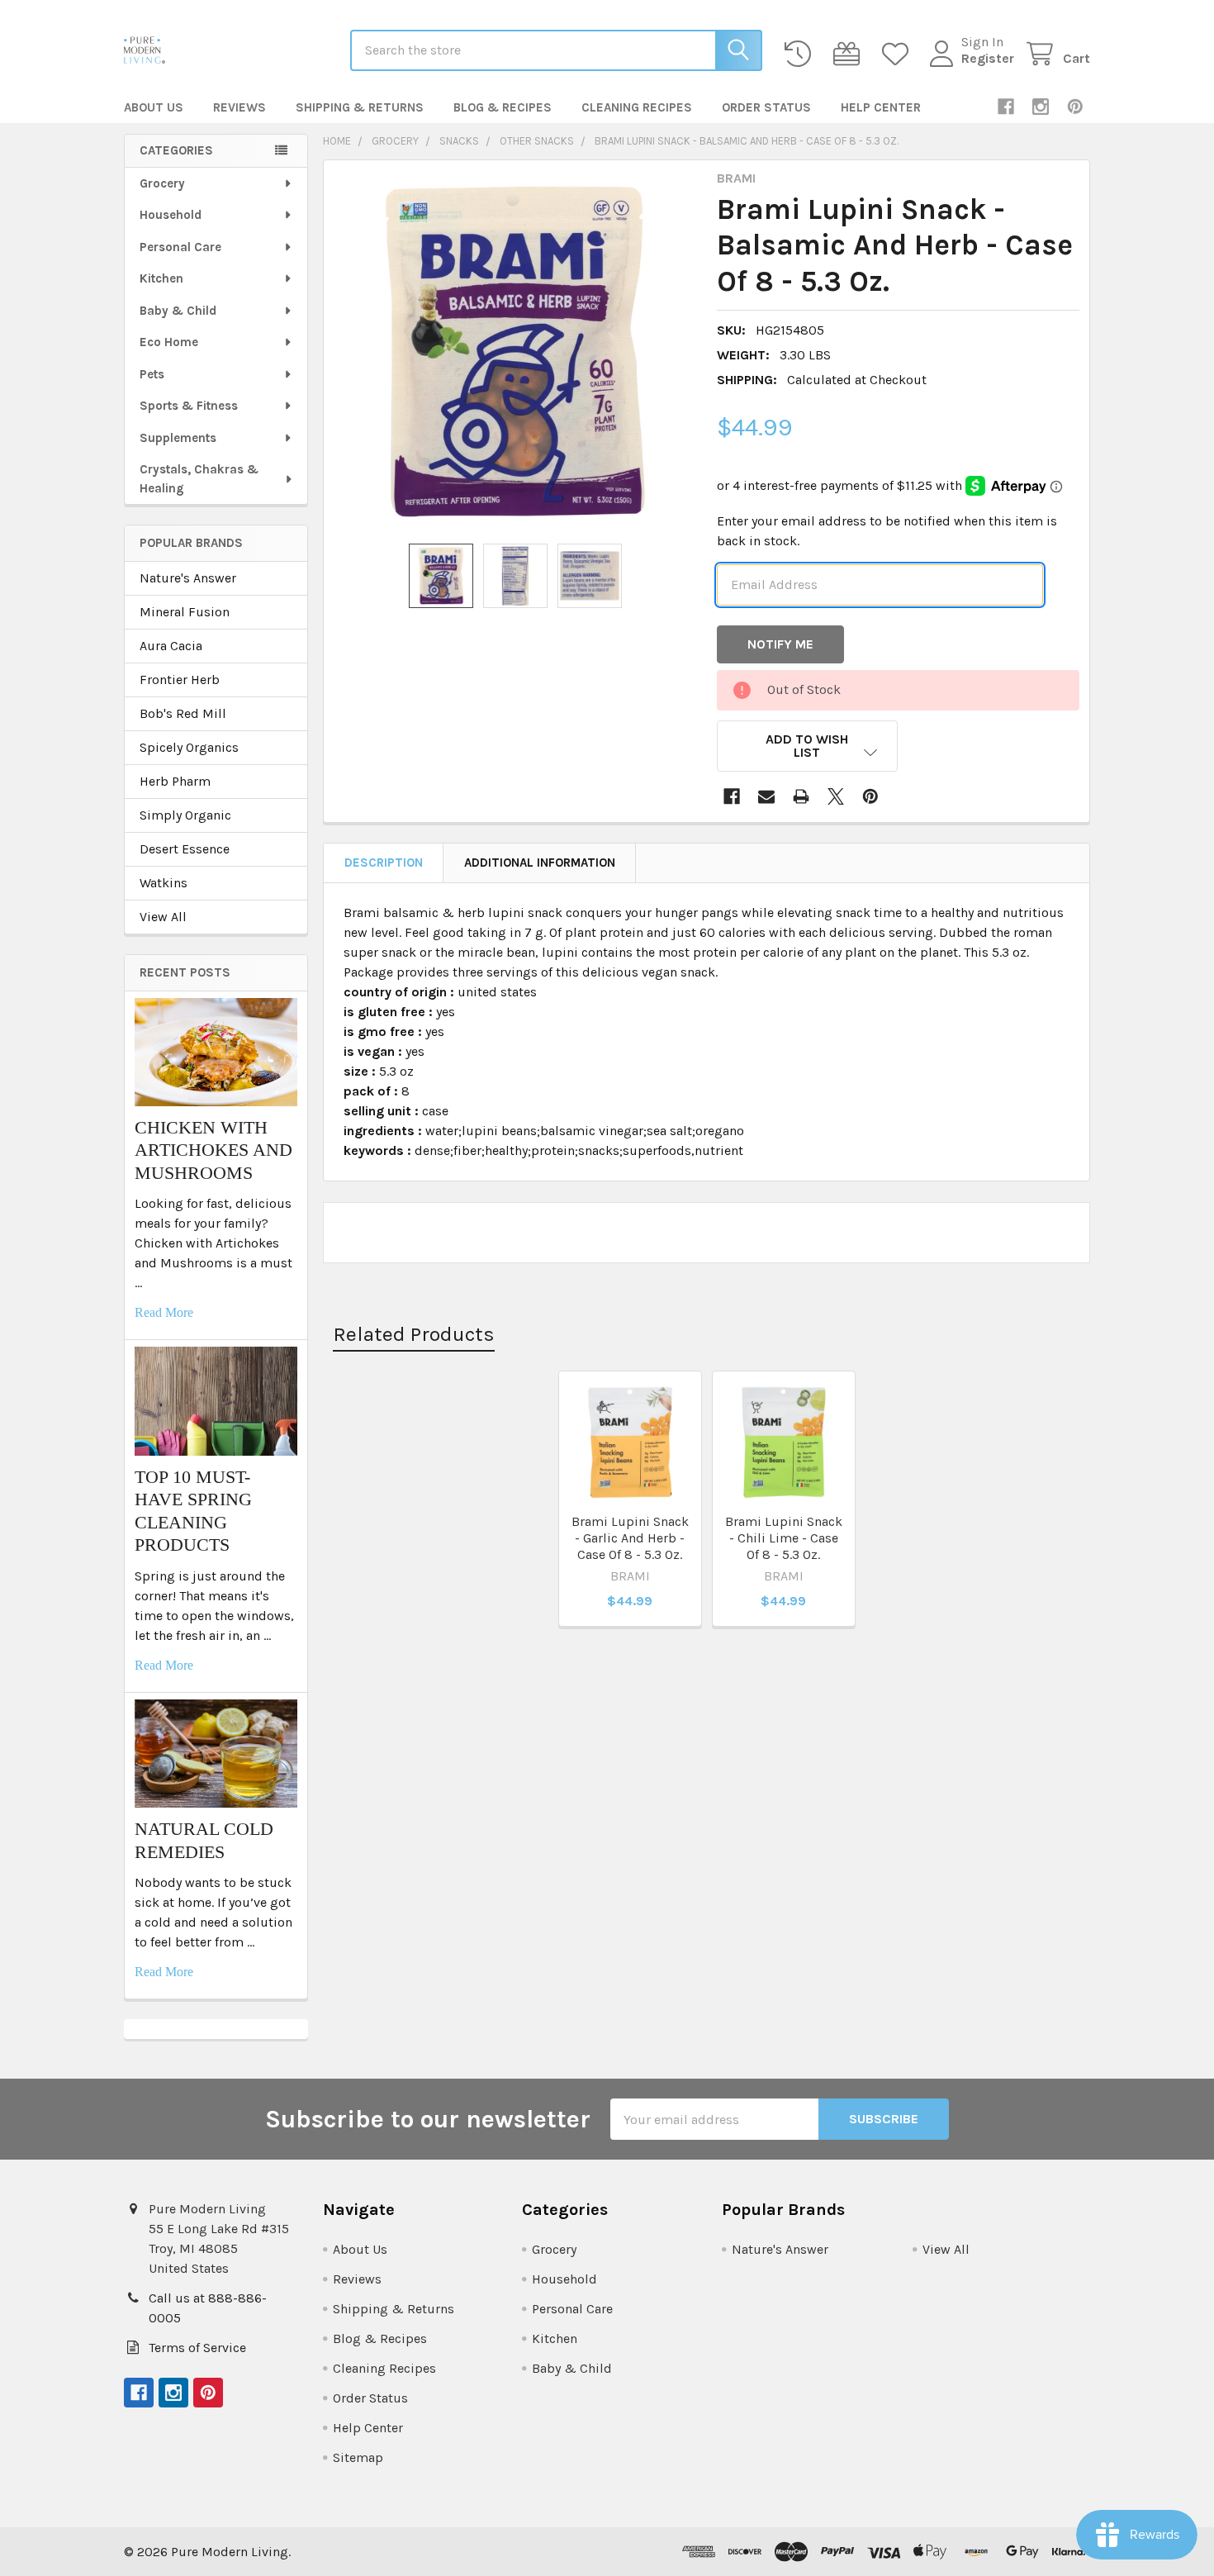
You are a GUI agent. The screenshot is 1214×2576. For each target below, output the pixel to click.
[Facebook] (1006, 107)
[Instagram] (1041, 107)
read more (164, 1312)
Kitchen (161, 278)
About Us (154, 107)
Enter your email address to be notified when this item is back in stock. (887, 531)
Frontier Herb (180, 680)
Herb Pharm (175, 781)
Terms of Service (197, 2348)
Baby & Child (178, 311)
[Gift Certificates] (850, 54)
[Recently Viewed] (801, 54)
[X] (836, 796)
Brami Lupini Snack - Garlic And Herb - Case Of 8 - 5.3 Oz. (630, 1538)
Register (988, 58)
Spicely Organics (189, 747)
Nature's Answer (188, 578)
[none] (515, 352)
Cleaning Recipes (637, 107)
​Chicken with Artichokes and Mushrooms (213, 1150)
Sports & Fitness (189, 406)
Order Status (766, 107)
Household (171, 215)
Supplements (178, 438)
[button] (808, 746)
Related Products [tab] (414, 1334)
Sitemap (358, 2457)
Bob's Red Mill (183, 713)
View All (163, 917)
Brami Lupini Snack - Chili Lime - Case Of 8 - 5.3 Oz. (784, 1538)
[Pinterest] (1075, 107)
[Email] (766, 796)
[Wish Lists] (899, 54)
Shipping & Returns (360, 107)
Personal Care (180, 247)
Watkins (164, 883)
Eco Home (169, 342)
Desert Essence (185, 849)
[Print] (801, 796)
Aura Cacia (171, 646)
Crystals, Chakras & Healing (199, 479)
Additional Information (540, 863)
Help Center (881, 107)
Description (384, 863)
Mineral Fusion (185, 612)
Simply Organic (185, 815)
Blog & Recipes (503, 107)
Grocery (162, 183)
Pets (152, 374)
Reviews (239, 107)
